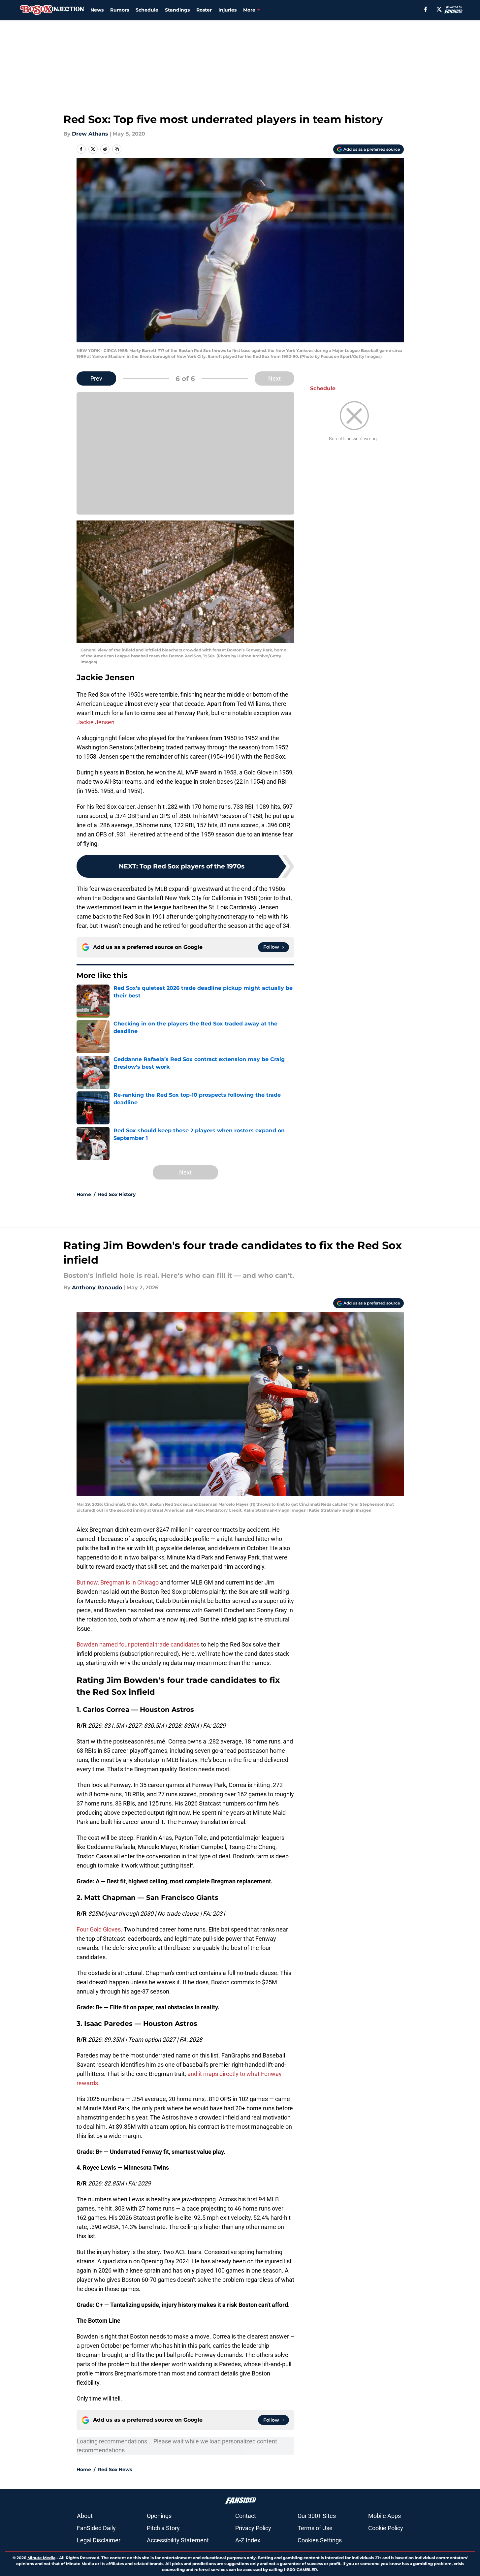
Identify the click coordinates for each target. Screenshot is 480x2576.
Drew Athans (90, 134)
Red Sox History (117, 1194)
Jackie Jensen (96, 722)
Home (84, 1194)
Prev (96, 378)
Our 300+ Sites (317, 2516)
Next (274, 378)
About (85, 2516)
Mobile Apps (384, 2516)
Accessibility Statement (178, 2540)
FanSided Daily (96, 2528)
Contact (246, 2516)
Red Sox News (115, 2469)
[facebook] (426, 9)
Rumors (120, 10)
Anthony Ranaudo (97, 1288)
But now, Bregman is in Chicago (118, 1582)
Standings (177, 10)
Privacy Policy (253, 2528)
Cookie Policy (386, 2528)
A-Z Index (248, 2540)
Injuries (227, 10)
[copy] (117, 149)
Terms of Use (315, 2528)
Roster (204, 10)
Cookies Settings (320, 2540)
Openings (159, 2516)
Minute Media (41, 2558)
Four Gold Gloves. (99, 1929)
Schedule (147, 10)
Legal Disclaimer (99, 2540)
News (97, 10)
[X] (439, 9)
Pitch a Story (163, 2528)
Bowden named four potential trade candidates (138, 1644)
